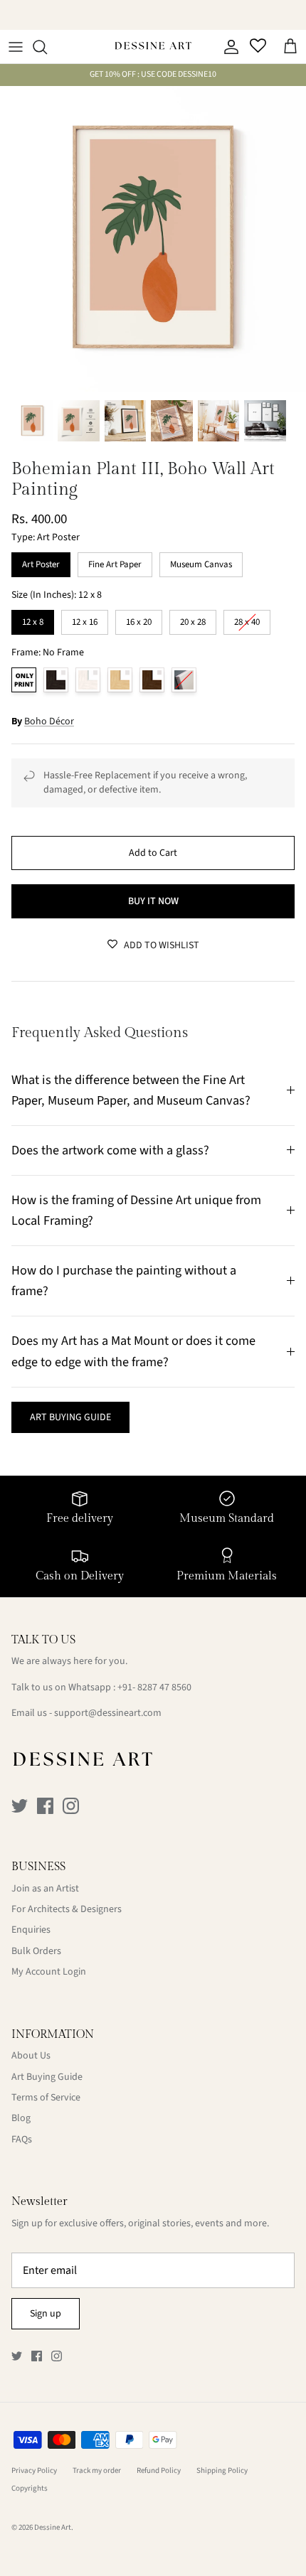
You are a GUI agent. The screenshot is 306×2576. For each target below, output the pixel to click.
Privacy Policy (34, 2470)
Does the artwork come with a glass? (110, 1150)
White (88, 680)
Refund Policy (159, 2470)
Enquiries (31, 1930)
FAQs (22, 2140)
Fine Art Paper (115, 562)
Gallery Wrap (184, 680)
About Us (31, 2056)
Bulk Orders (36, 1951)
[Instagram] (71, 1806)
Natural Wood (120, 680)
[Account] (228, 47)
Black (56, 680)
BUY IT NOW (153, 901)
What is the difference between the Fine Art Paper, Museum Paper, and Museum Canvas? (131, 1090)
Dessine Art (53, 2527)
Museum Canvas (201, 562)
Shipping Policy (222, 2470)
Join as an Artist (45, 1889)
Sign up (46, 2314)
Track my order (97, 2470)
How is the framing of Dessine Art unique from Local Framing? (136, 1210)
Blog (21, 2118)
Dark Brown (152, 680)
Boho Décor (49, 721)
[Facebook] (45, 1806)
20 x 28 (193, 619)
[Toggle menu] (16, 47)
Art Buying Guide (47, 2077)
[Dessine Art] (153, 47)
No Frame (24, 680)
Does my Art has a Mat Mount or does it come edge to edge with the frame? (133, 1351)
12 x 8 (33, 619)
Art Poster (41, 562)
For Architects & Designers (67, 1909)
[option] (153, 239)
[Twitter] (20, 1806)
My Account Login (49, 1972)
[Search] (47, 47)
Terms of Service (46, 2098)
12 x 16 (85, 619)
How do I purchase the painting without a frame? (124, 1281)
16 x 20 (139, 619)
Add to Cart (153, 853)
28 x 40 (247, 619)
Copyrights (30, 2488)
